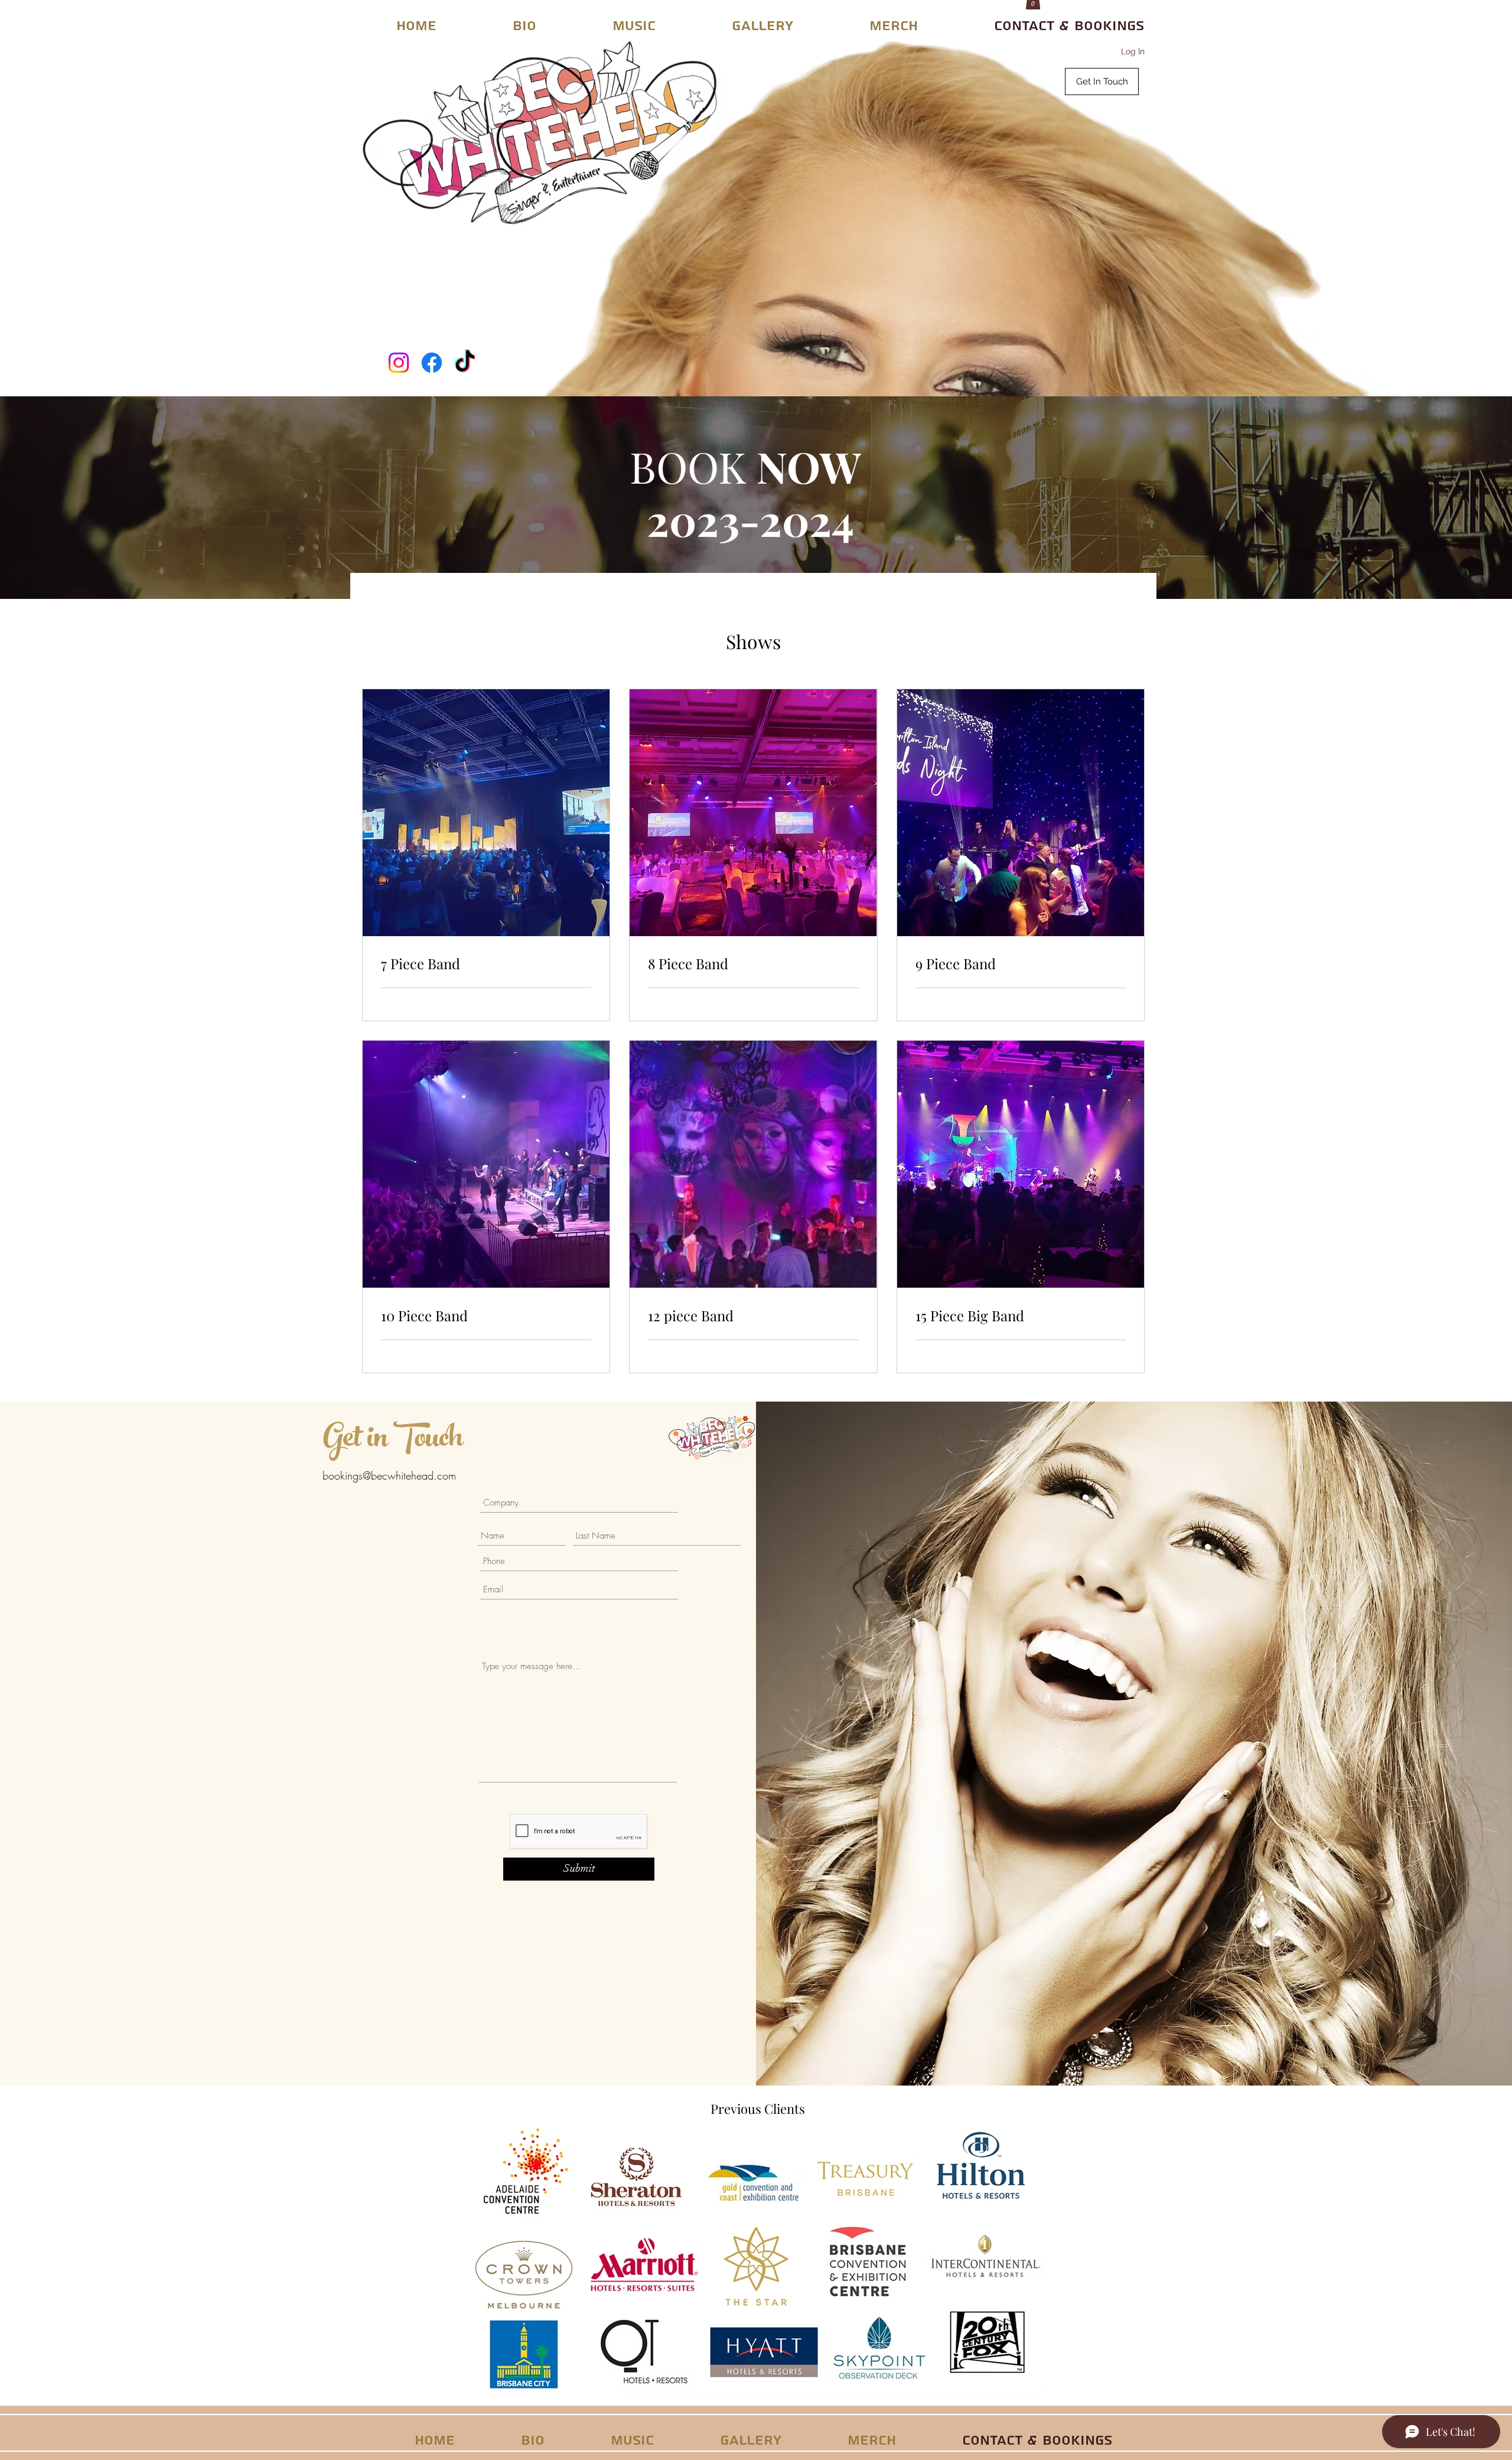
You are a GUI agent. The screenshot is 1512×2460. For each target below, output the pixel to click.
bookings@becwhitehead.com (389, 1475)
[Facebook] (432, 363)
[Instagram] (399, 363)
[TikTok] (465, 363)
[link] (486, 964)
